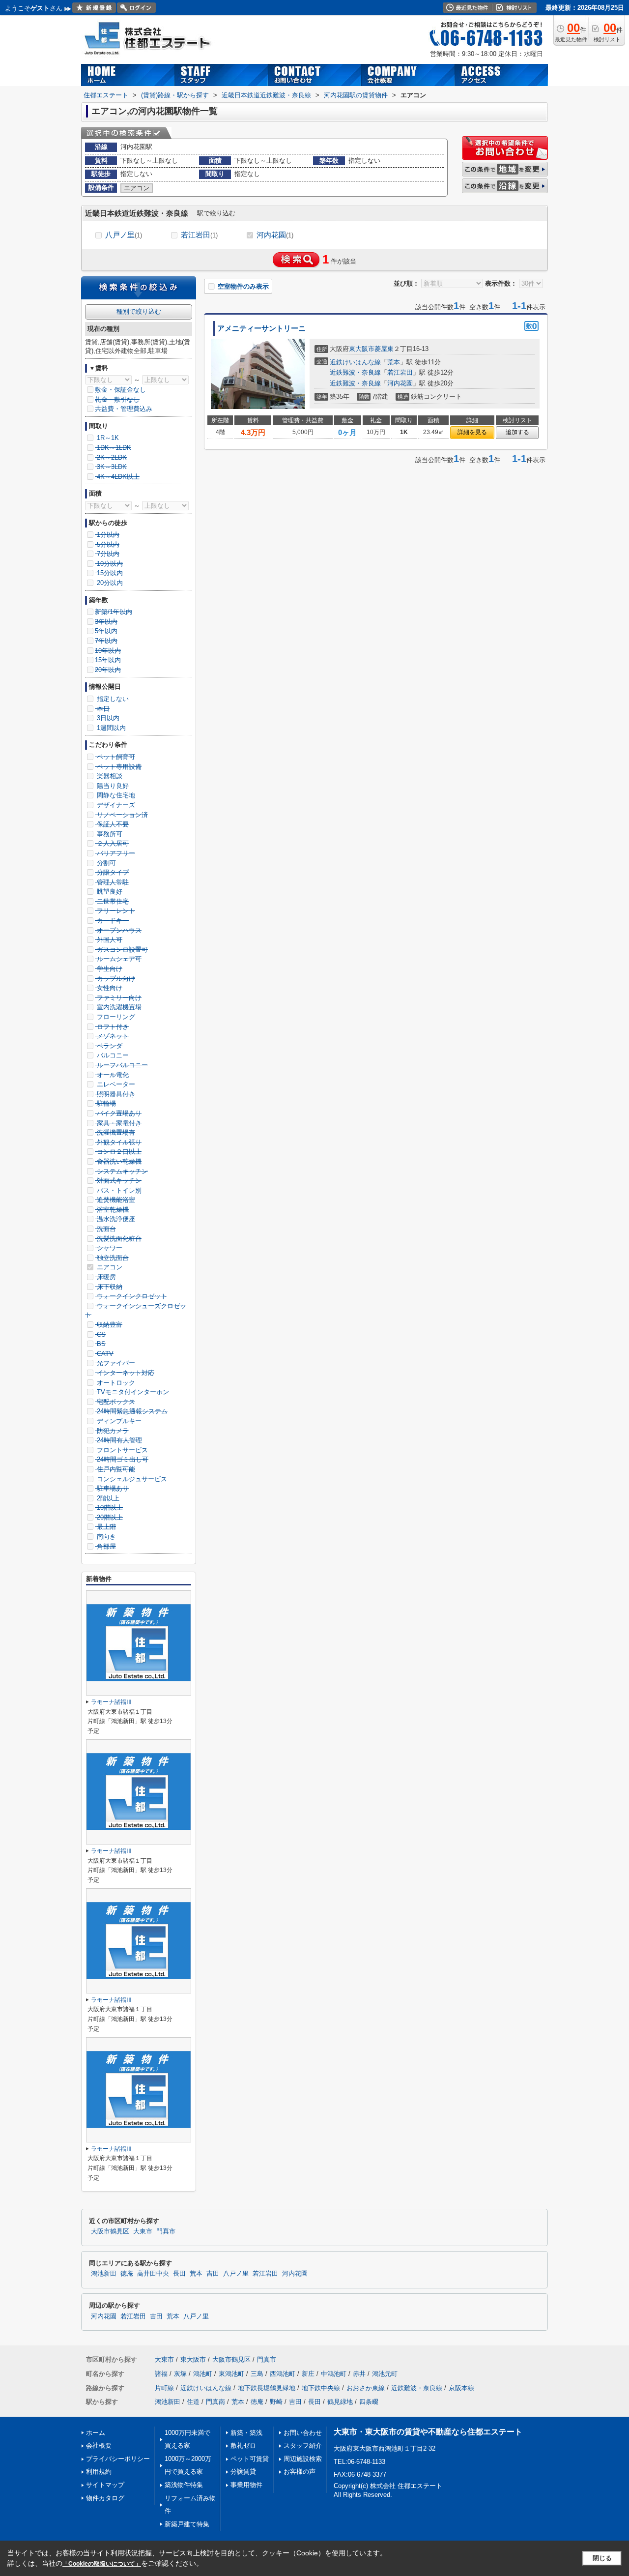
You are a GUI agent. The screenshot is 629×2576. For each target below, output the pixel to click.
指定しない (112, 699)
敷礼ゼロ (243, 2445)
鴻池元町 (385, 2374)
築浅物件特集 (184, 2485)
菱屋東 (384, 349)
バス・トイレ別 (118, 1190)
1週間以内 (110, 728)
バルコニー (112, 1055)
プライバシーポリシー (118, 2459)
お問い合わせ (303, 2433)
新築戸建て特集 (187, 2524)
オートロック (115, 1383)
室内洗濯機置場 (118, 1007)
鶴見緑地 (340, 2402)
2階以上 (107, 1498)
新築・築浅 (246, 2433)
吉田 (213, 2274)
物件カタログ (105, 2498)
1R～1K (107, 438)
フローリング (115, 1017)
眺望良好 (109, 892)
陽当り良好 (112, 786)
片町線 (164, 2388)
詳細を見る (472, 432)
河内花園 (275, 235)
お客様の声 (300, 2472)
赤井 (359, 2374)
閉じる (602, 2558)
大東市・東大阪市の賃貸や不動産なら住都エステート (428, 2432)
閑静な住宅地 (115, 795)
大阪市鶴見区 (110, 2231)
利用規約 (99, 2472)
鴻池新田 (104, 2274)
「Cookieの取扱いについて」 (102, 2564)
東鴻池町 (231, 2374)
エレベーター (115, 1084)
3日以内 (107, 718)
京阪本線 (461, 2388)
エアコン (109, 1267)
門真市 (166, 2231)
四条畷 (369, 2402)
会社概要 (99, 2445)
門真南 (215, 2402)
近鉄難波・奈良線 (355, 372)
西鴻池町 (283, 2374)
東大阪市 (362, 349)
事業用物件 (246, 2485)
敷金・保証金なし (120, 390)
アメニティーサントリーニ (261, 328)
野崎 (276, 2402)
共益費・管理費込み (124, 409)
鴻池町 (203, 2374)
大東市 (143, 2231)
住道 (193, 2402)
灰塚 (180, 2374)
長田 (179, 2274)
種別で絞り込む (139, 311)
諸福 (161, 2374)
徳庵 (127, 2274)
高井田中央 (153, 2274)
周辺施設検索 (303, 2459)
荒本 (394, 362)
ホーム (96, 2433)
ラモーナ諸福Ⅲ (112, 1702)
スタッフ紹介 (303, 2445)
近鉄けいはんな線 (355, 362)
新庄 (308, 2374)
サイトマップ (105, 2485)
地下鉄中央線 (321, 2388)
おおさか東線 (366, 2388)
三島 (257, 2374)
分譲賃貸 (243, 2472)
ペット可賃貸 (250, 2459)
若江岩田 (199, 235)
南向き (105, 1537)
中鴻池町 (334, 2374)
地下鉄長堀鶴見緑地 (267, 2388)
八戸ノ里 (124, 235)
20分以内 (109, 583)
